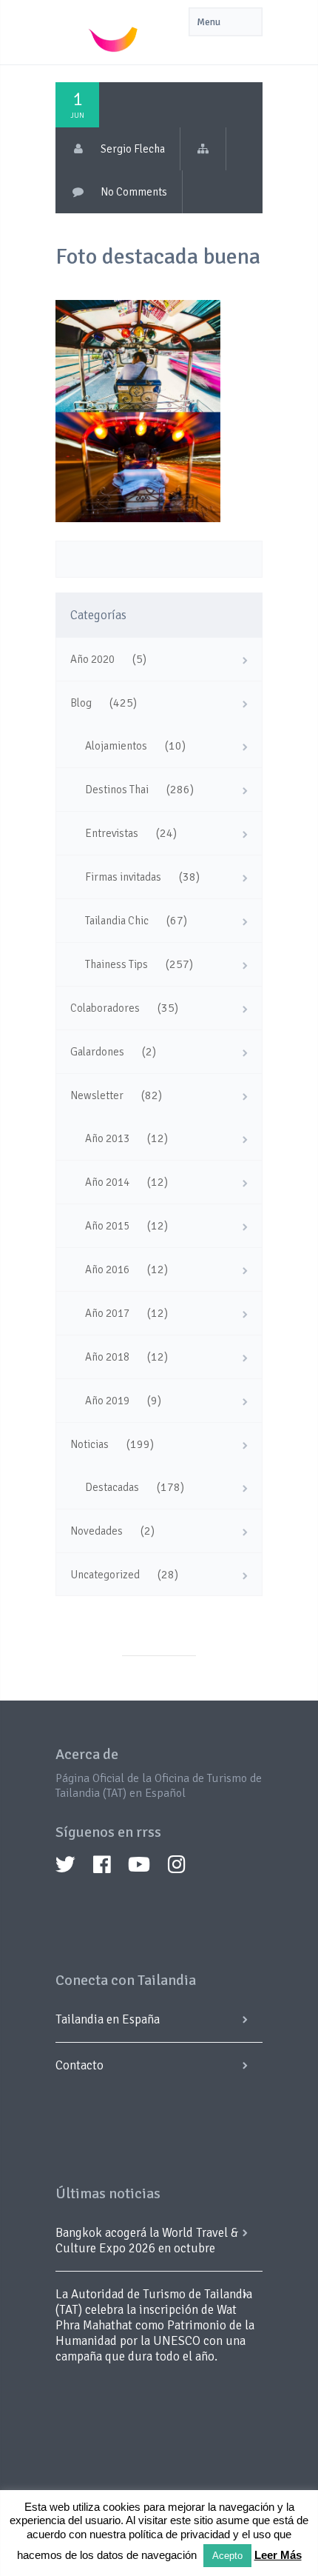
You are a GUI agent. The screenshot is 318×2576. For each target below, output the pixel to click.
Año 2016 (107, 1269)
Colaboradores (105, 1008)
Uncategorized (105, 1575)
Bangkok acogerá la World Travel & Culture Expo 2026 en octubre (147, 2240)
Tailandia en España (108, 2019)
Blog (81, 703)
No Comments (134, 192)
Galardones (97, 1052)
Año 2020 (92, 659)
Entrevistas (112, 833)
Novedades (97, 1531)
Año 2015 (107, 1226)
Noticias (89, 1444)
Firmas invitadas (123, 877)
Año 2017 (107, 1313)
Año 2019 (107, 1401)
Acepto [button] (227, 2556)
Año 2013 (107, 1138)
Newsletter (97, 1095)
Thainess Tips (116, 964)
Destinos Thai (117, 790)
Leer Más (278, 2555)
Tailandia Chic (117, 921)
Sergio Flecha (133, 149)
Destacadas (112, 1487)
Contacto (79, 2065)
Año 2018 (107, 1357)
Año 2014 (107, 1182)
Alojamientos (116, 746)
